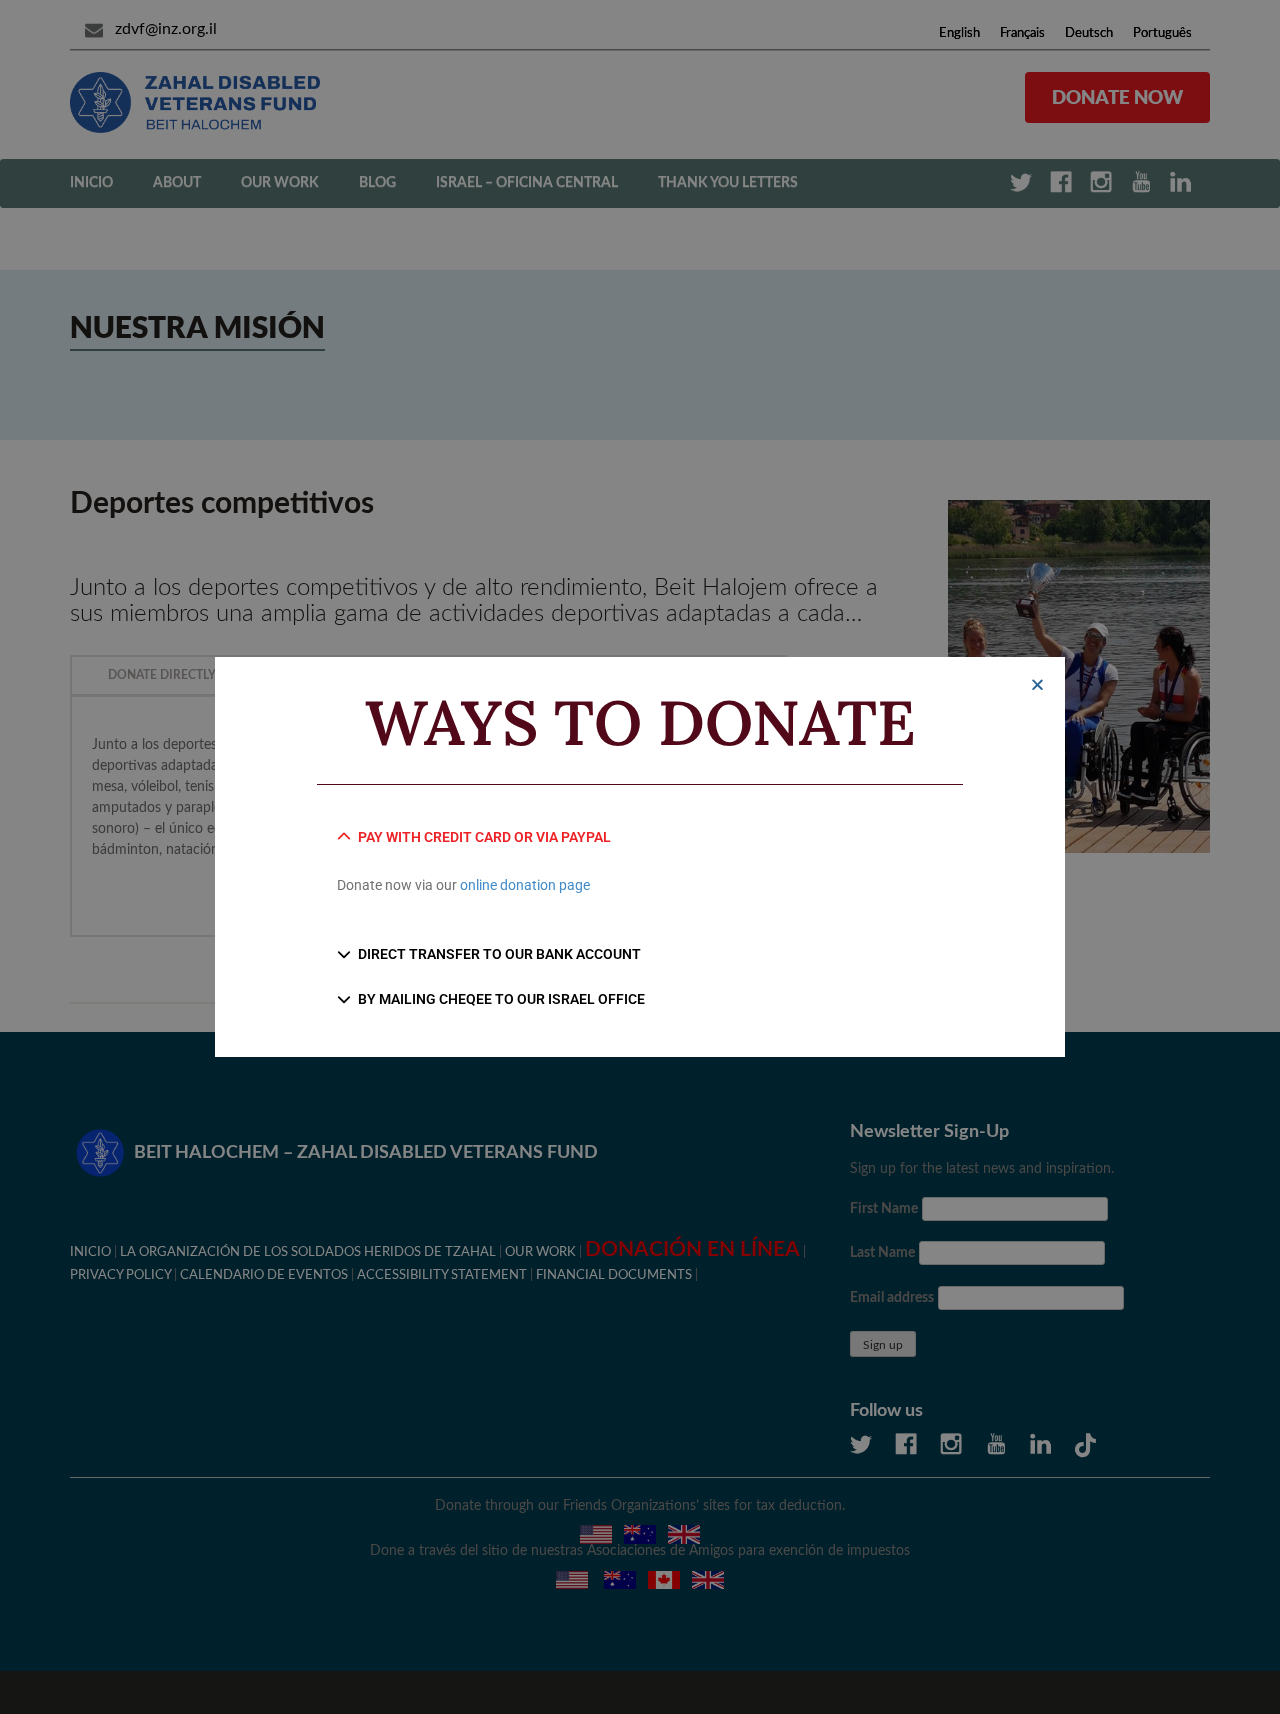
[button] (1037, 684)
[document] (640, 857)
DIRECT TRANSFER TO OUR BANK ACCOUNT (499, 954)
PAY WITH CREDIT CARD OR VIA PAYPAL (484, 837)
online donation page (525, 885)
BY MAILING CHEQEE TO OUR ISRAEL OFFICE (501, 999)
